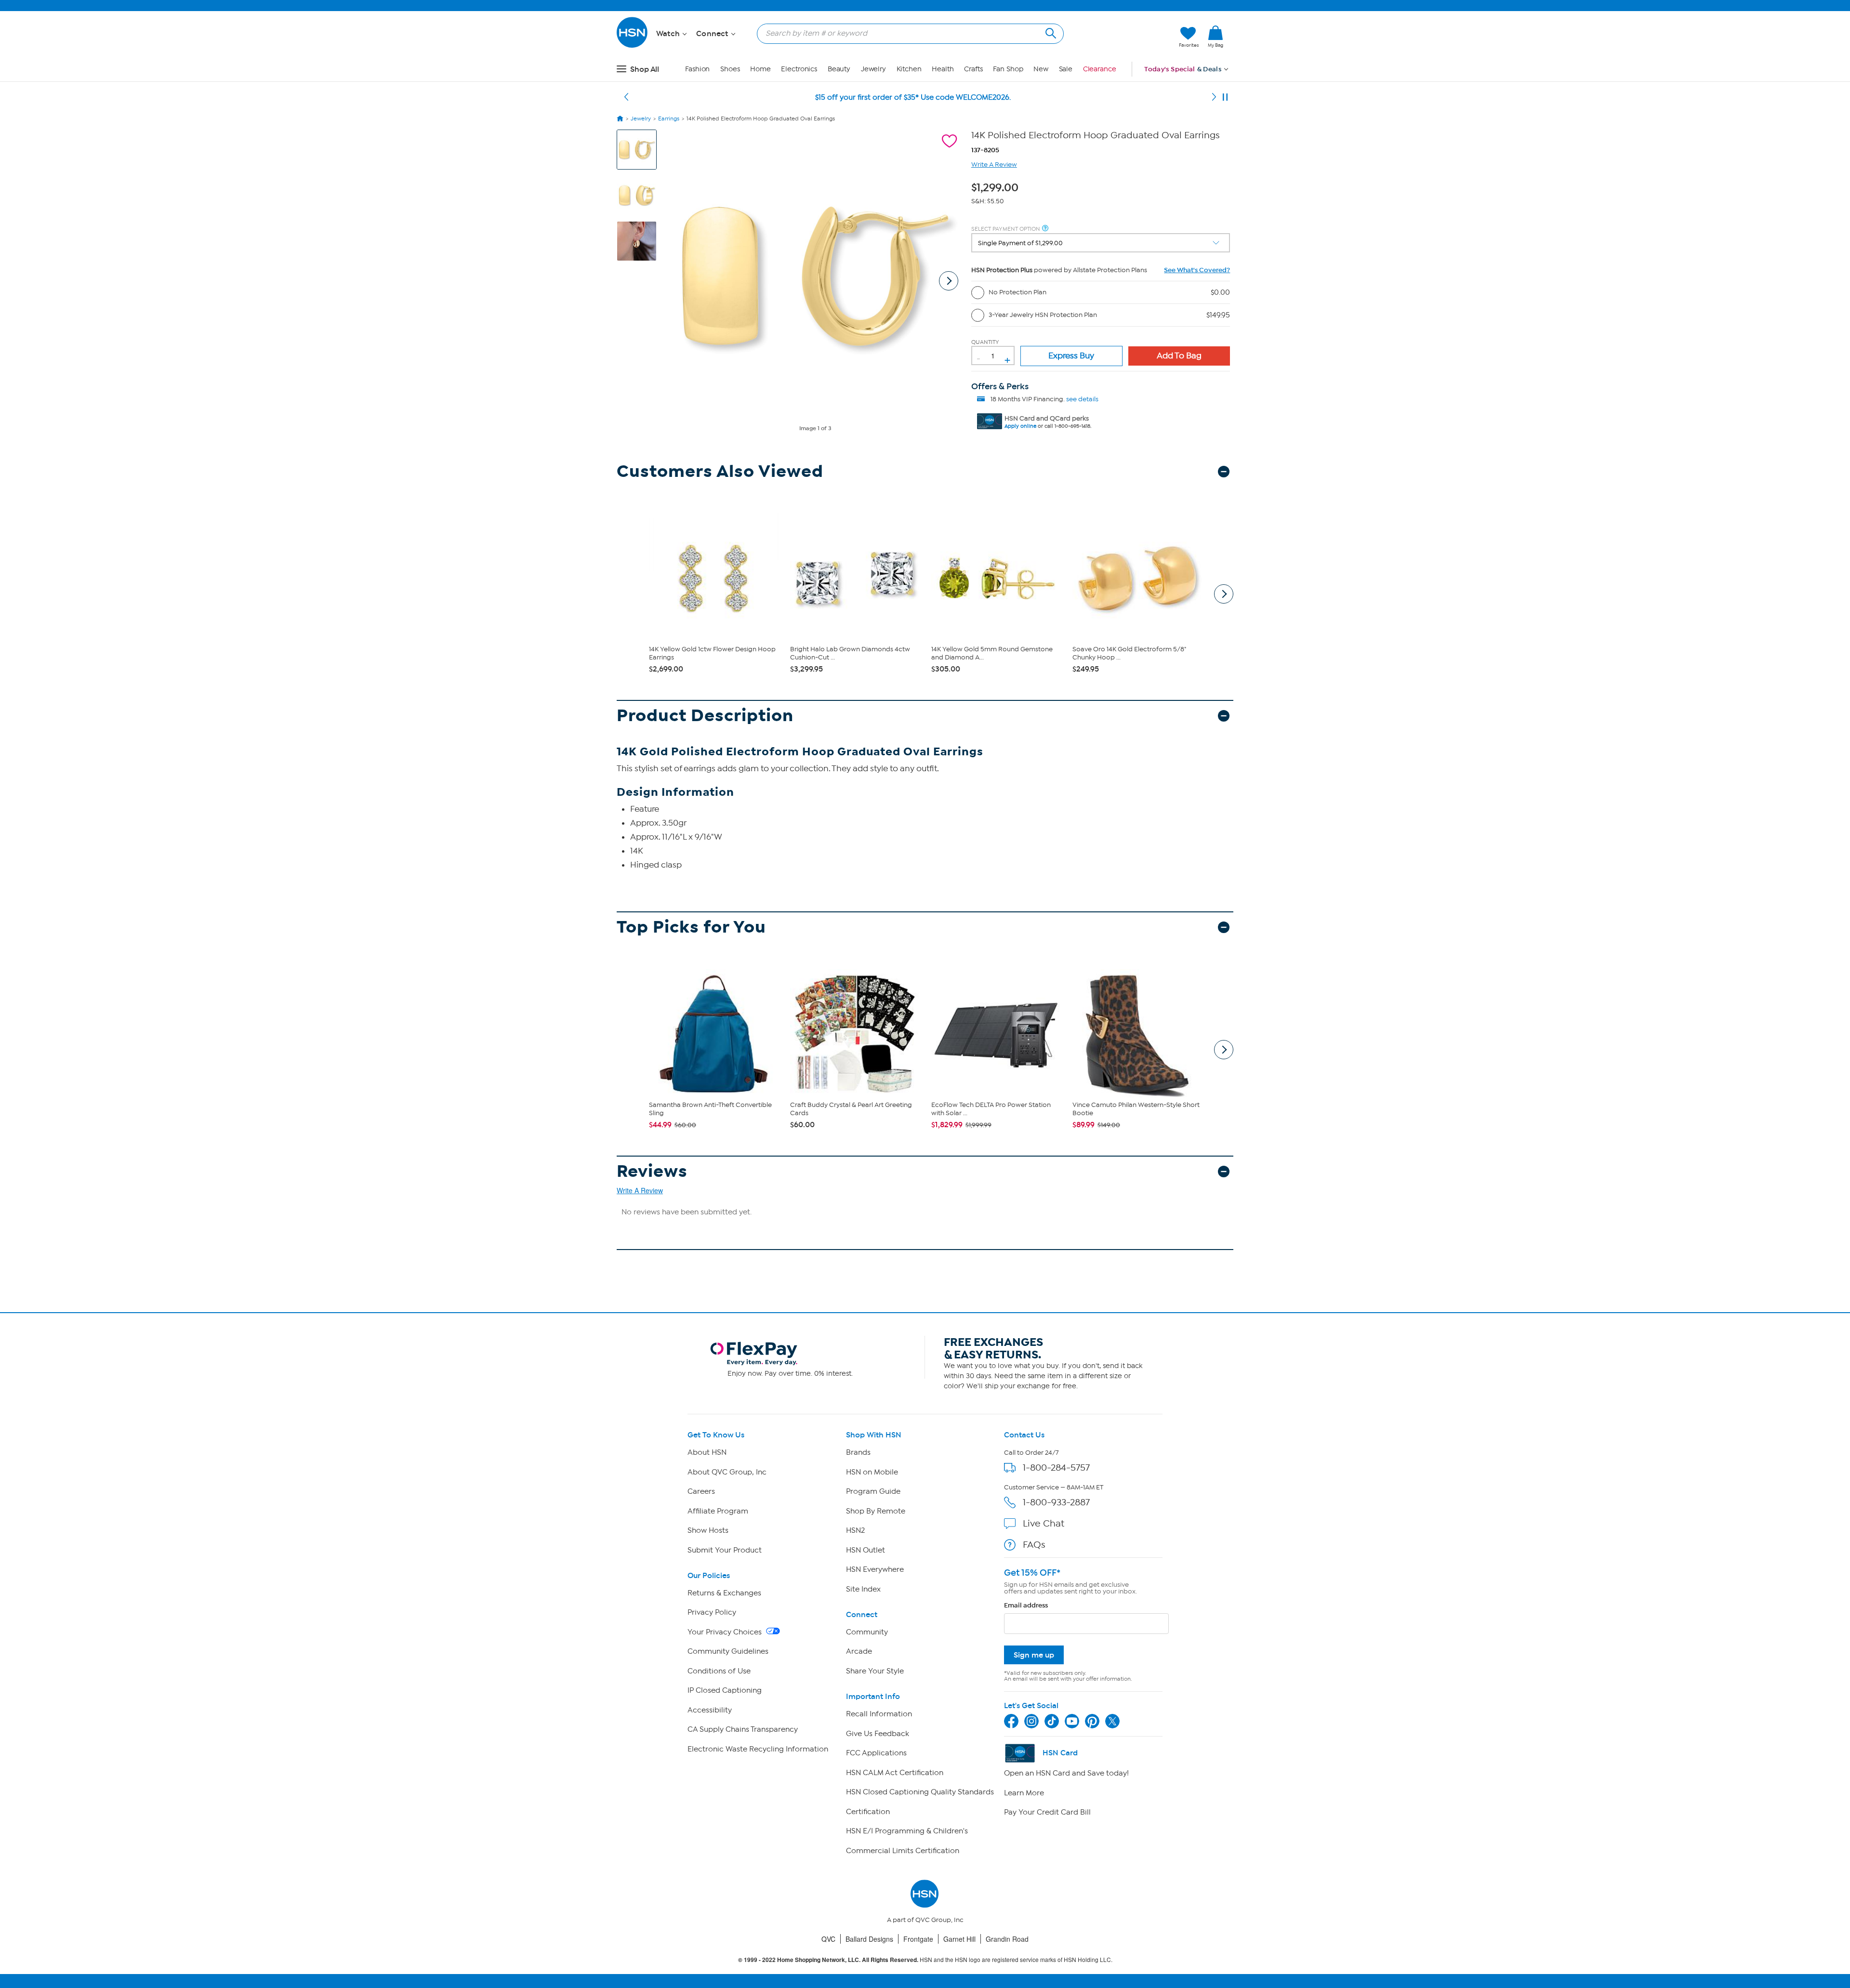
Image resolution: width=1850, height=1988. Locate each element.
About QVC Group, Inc (727, 1472)
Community (867, 1632)
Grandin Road (1007, 1939)
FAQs (1034, 1545)
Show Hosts (708, 1530)
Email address (1026, 1605)
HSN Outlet (866, 1550)
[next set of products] (1224, 594)
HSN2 (855, 1530)
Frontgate (918, 1939)
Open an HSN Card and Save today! (1066, 1773)
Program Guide (873, 1491)
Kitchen (909, 69)
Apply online (1020, 426)
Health (943, 69)
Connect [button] (713, 34)
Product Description (705, 716)
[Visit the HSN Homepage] (633, 46)
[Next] (1214, 97)
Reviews (652, 1171)
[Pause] (1225, 97)
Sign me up (1034, 1655)
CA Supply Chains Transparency (743, 1729)
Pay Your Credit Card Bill (1047, 1812)
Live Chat (1044, 1523)
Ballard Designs (869, 1939)
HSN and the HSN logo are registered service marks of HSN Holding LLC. (925, 1960)
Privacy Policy (712, 1612)
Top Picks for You (691, 927)
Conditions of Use (719, 1671)
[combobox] (906, 33)
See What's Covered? (1197, 270)
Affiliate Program (718, 1511)
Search (1050, 32)
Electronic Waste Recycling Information (758, 1749)
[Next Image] (949, 281)
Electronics (799, 69)
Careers (701, 1491)
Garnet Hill (959, 1939)
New (1041, 69)
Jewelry (873, 69)
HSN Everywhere (875, 1569)
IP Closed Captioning (725, 1690)
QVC (828, 1939)
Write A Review (994, 165)
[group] (997, 186)
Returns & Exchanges (724, 1593)
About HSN (707, 1452)
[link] (1216, 37)
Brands (858, 1452)
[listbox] (1101, 243)
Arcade (859, 1651)
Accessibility (710, 1710)
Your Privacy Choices (726, 1632)
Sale (1066, 69)
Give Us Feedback (878, 1734)
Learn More (1024, 1793)
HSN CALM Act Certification (895, 1773)
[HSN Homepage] (620, 118)
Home (760, 69)
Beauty (839, 69)
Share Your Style (875, 1671)
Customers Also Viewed (720, 471)
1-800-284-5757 (1056, 1468)
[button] (1126, 37)
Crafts (973, 69)
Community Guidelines (728, 1651)
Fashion (697, 69)
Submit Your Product (725, 1550)
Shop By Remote (876, 1511)
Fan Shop (1008, 69)
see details (1082, 399)
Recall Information (879, 1714)
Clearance (1100, 69)
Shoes (730, 69)
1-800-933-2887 (1056, 1502)
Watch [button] (669, 34)
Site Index (863, 1589)
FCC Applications (876, 1753)
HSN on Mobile (872, 1472)
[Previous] (626, 97)
